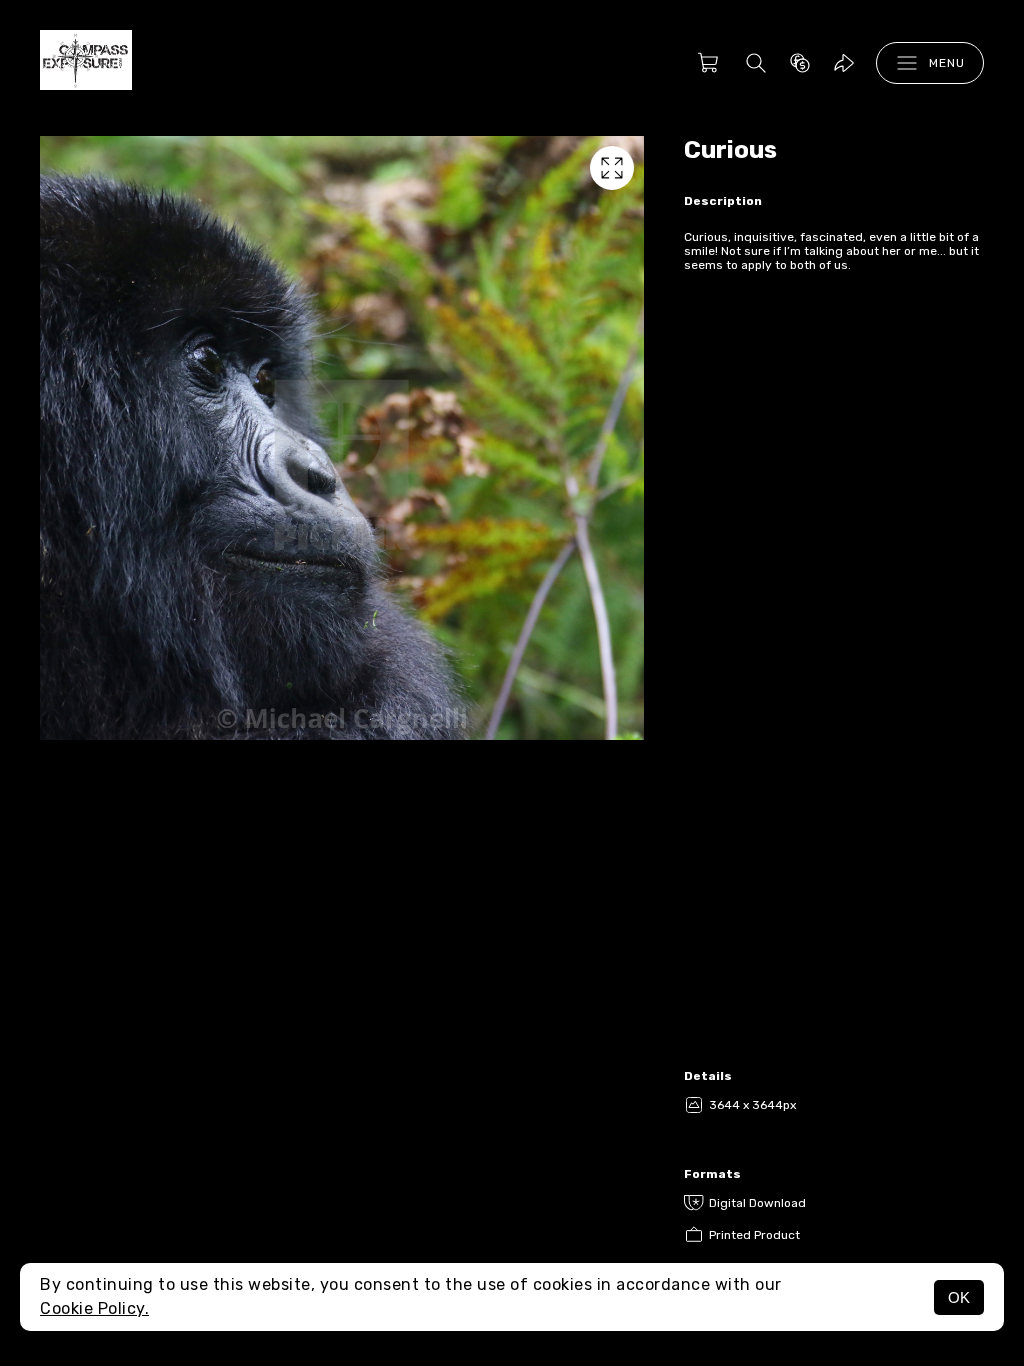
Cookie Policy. (94, 1308)
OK (959, 1297)
